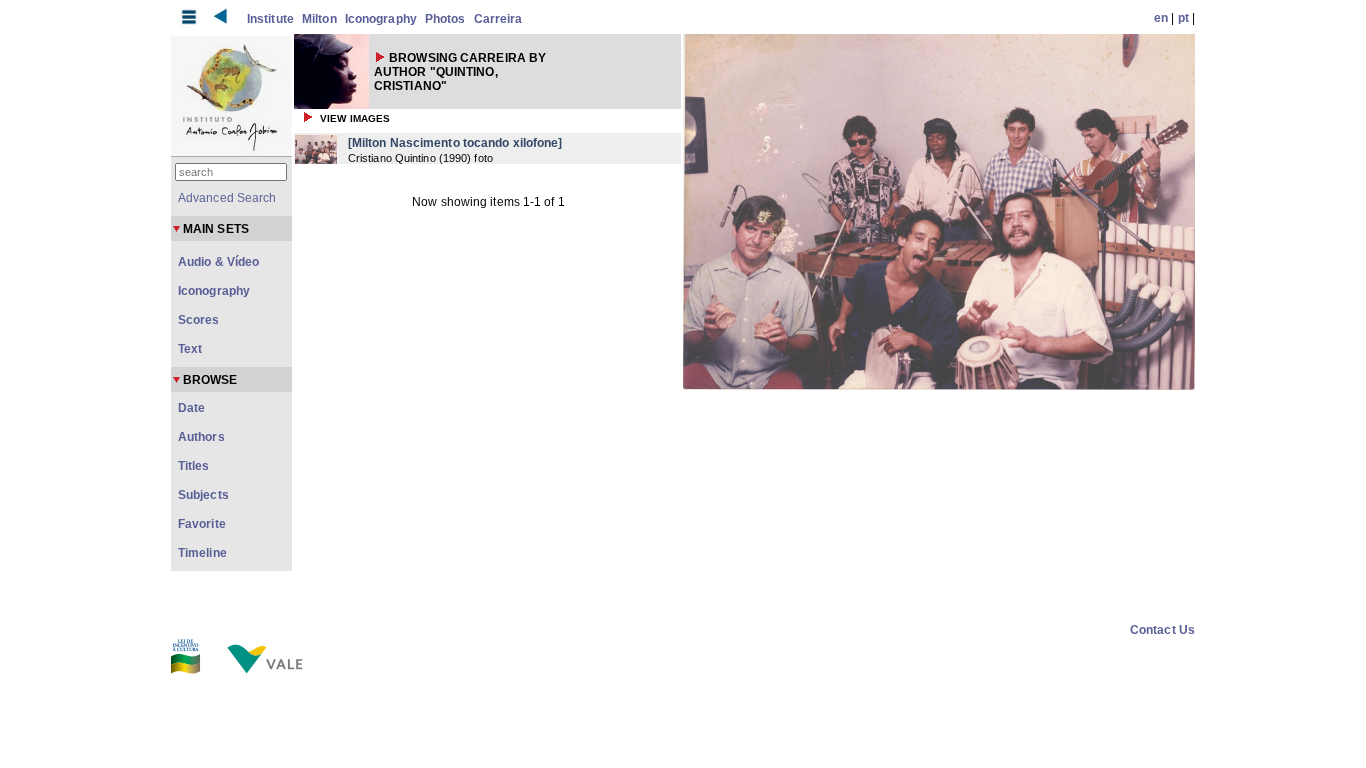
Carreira (498, 19)
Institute (270, 19)
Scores (199, 320)
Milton (319, 19)
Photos (445, 19)
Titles (194, 466)
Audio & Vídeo (218, 262)
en (1161, 18)
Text (190, 349)
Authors (201, 437)
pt (1183, 18)
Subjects (203, 495)
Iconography (381, 19)
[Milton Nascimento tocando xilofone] (455, 143)
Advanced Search (227, 198)
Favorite (202, 524)
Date (191, 408)
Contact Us (1162, 630)
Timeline (202, 553)
